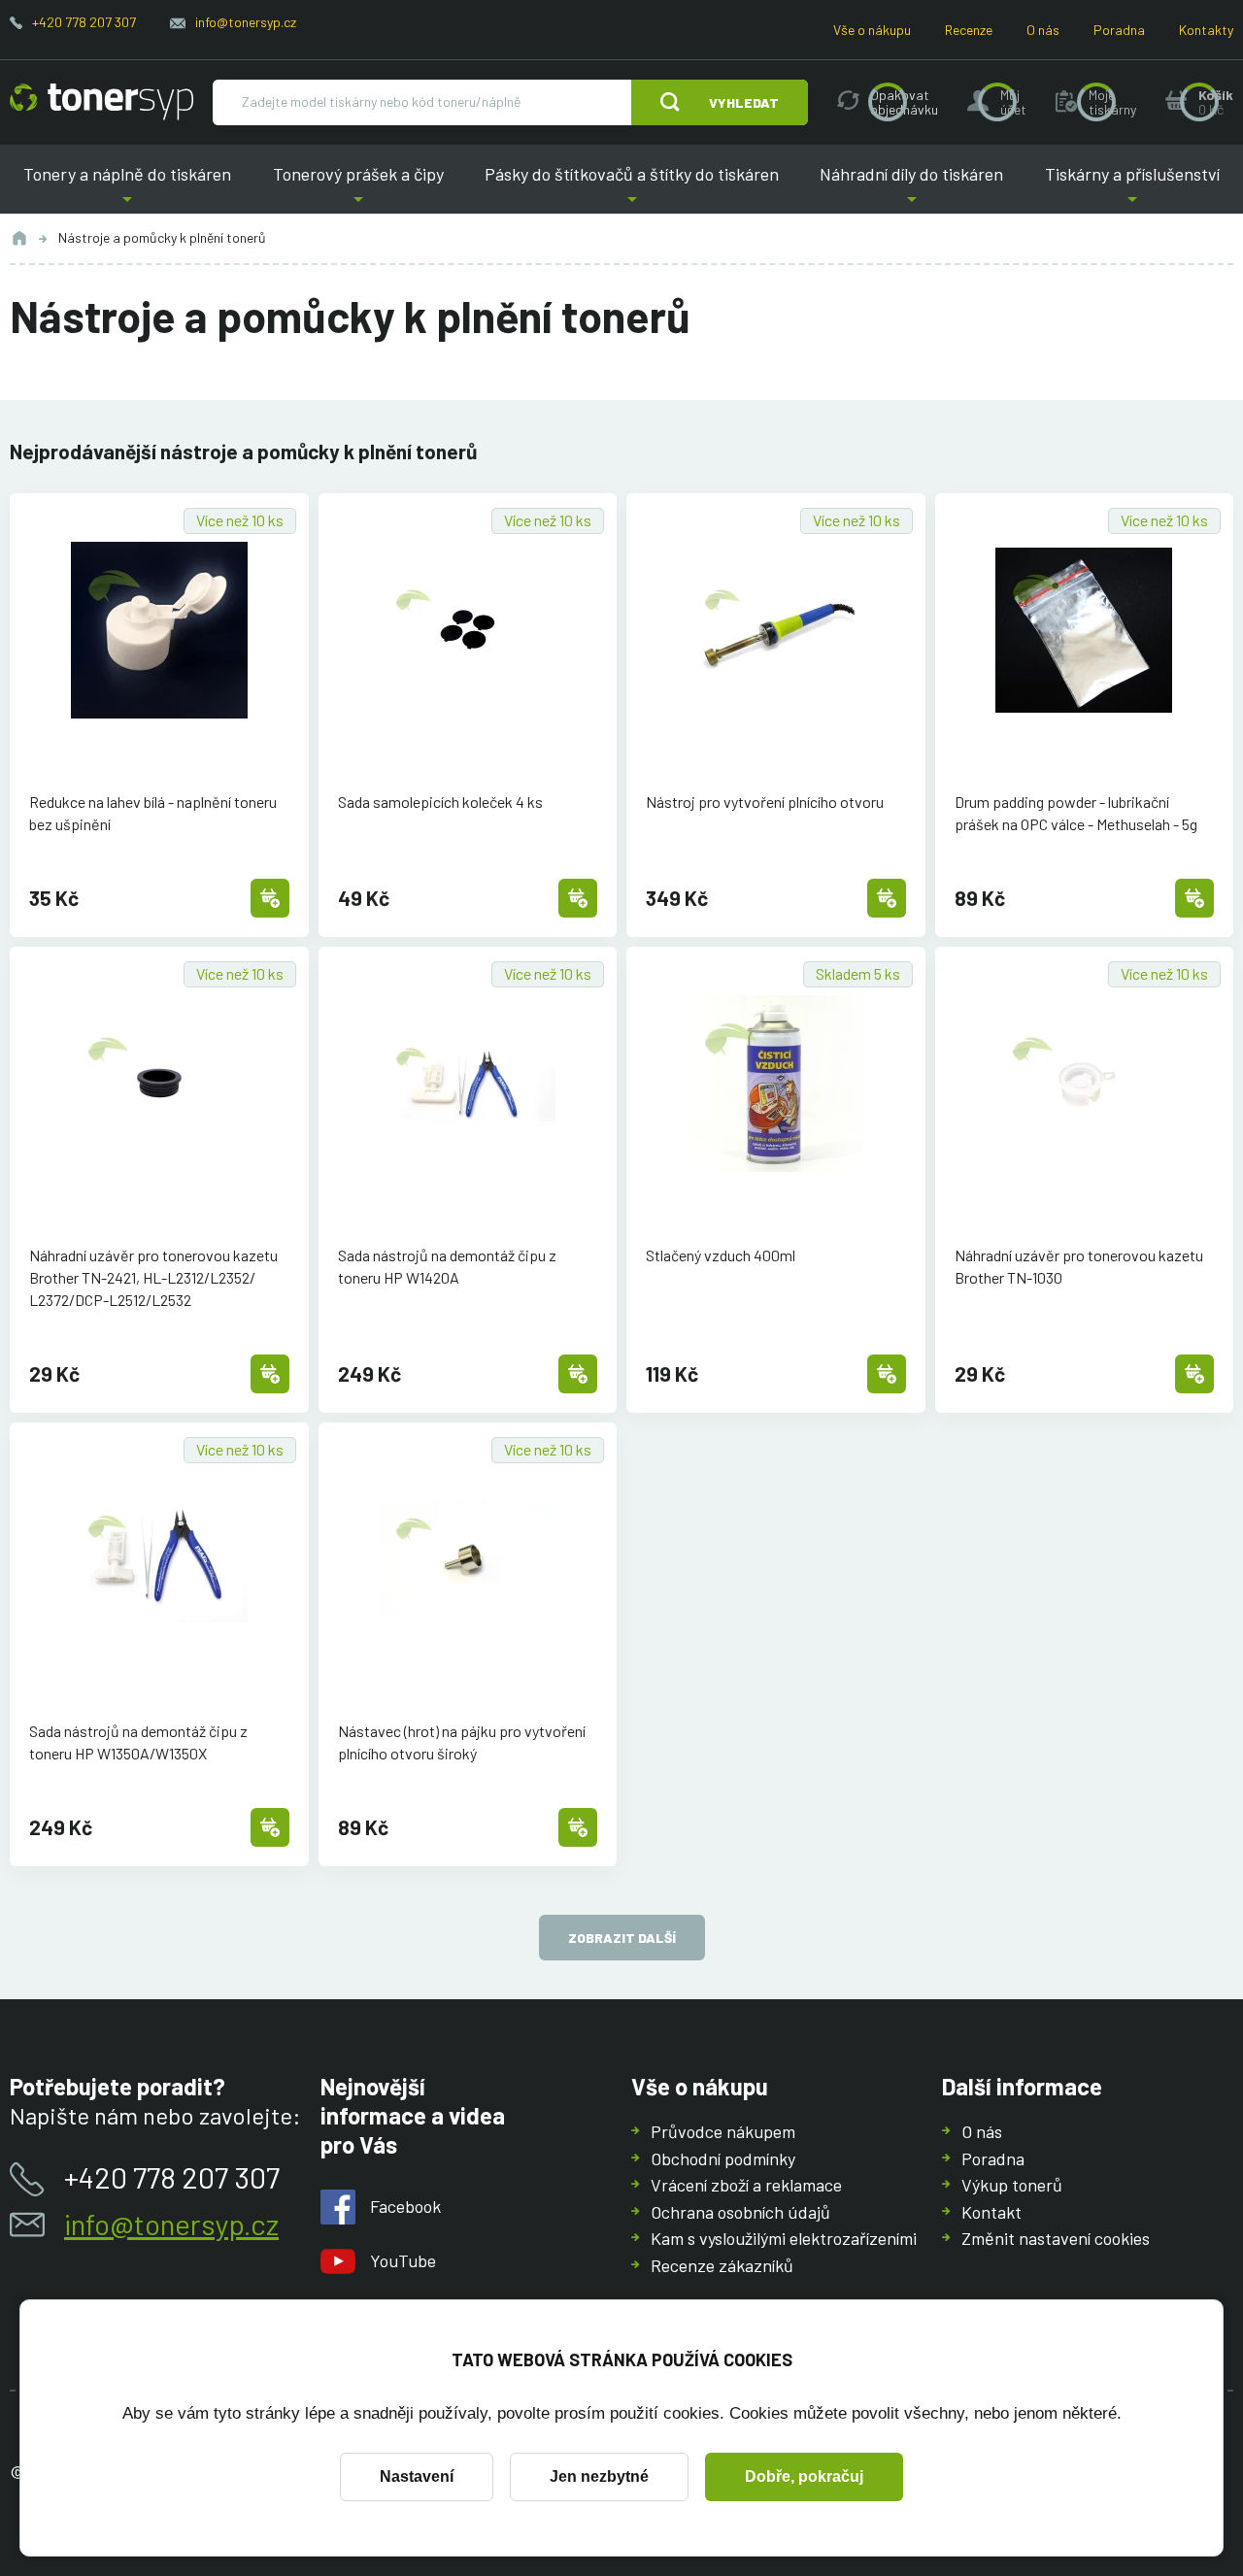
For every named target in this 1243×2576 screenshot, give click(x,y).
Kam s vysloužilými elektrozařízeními (784, 2238)
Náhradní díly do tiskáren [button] (912, 189)
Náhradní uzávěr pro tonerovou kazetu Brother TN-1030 (1079, 1266)
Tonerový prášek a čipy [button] (357, 189)
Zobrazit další (622, 1938)
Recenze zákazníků (722, 2265)
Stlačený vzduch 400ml (721, 1255)
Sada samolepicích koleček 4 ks (440, 802)
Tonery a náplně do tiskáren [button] (134, 189)
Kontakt (991, 2212)
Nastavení (417, 2476)
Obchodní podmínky (723, 2158)
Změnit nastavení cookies (1056, 2238)
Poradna (1119, 30)
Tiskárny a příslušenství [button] (1125, 189)
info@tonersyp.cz (246, 22)
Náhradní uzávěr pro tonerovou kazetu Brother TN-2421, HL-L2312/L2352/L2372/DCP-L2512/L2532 (153, 1277)
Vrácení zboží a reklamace (746, 2185)
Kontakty (1206, 30)
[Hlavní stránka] (101, 102)
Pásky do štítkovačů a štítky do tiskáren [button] (632, 189)
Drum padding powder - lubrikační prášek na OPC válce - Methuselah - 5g (1076, 813)
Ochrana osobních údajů (740, 2212)
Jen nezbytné (599, 2476)
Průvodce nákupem (723, 2131)
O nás (1043, 30)
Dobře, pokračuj (804, 2476)
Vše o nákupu (872, 30)
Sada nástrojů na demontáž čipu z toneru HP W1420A (447, 1266)
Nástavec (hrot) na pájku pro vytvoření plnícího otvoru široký (462, 1742)
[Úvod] (19, 238)
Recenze (969, 30)
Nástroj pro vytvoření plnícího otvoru (765, 802)
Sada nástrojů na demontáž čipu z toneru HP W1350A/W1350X (138, 1742)
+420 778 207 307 (84, 22)
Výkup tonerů (1012, 2185)
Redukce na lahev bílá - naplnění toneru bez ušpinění (153, 813)
